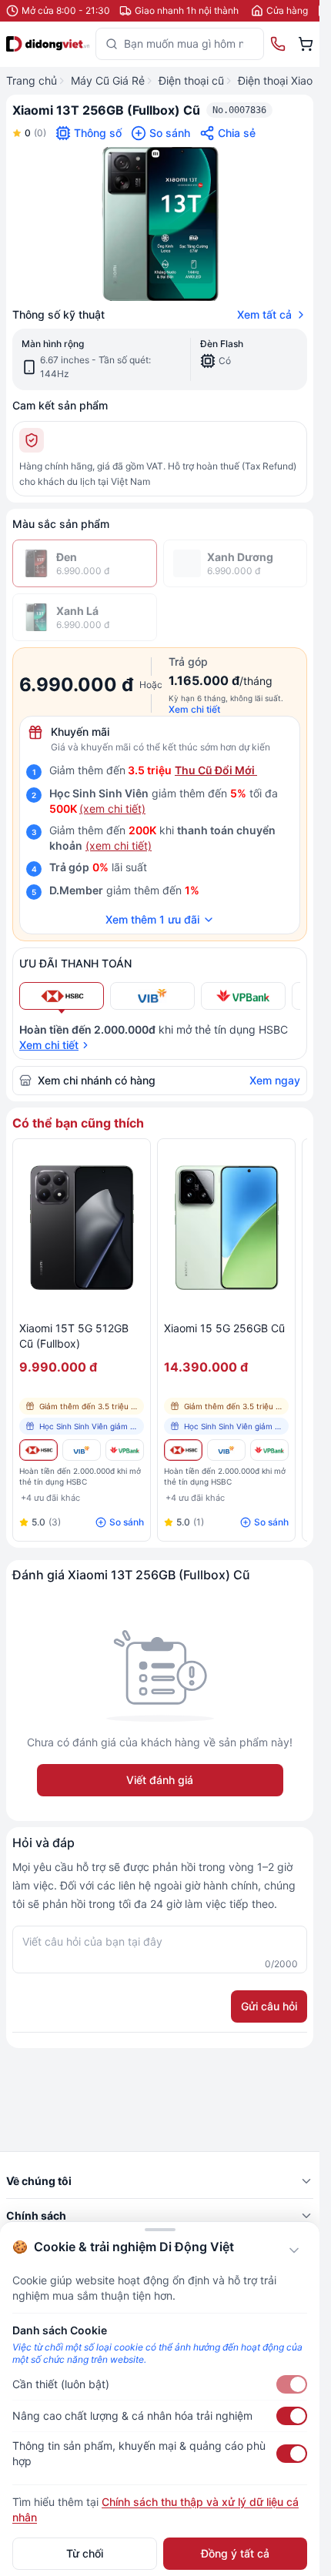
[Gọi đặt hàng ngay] (278, 44)
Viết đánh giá (160, 1780)
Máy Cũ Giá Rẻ (108, 80)
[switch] (292, 2384)
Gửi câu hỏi (269, 2006)
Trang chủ (32, 80)
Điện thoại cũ (191, 80)
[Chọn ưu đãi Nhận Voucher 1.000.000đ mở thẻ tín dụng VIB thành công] (152, 996)
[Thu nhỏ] (294, 2250)
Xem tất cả (264, 314)
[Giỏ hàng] (306, 44)
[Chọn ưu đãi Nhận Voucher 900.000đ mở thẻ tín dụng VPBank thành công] (243, 996)
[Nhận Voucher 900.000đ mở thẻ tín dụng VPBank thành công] (125, 1450)
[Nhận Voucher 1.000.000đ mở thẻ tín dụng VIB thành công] (82, 1450)
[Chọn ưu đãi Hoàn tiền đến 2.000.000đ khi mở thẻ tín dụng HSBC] (62, 996)
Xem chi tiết (194, 709)
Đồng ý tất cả (235, 2553)
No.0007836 (239, 110)
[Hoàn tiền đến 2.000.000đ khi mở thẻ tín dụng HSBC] (38, 1450)
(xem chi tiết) (112, 809)
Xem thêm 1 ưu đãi (152, 919)
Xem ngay (275, 1080)
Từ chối (85, 2553)
